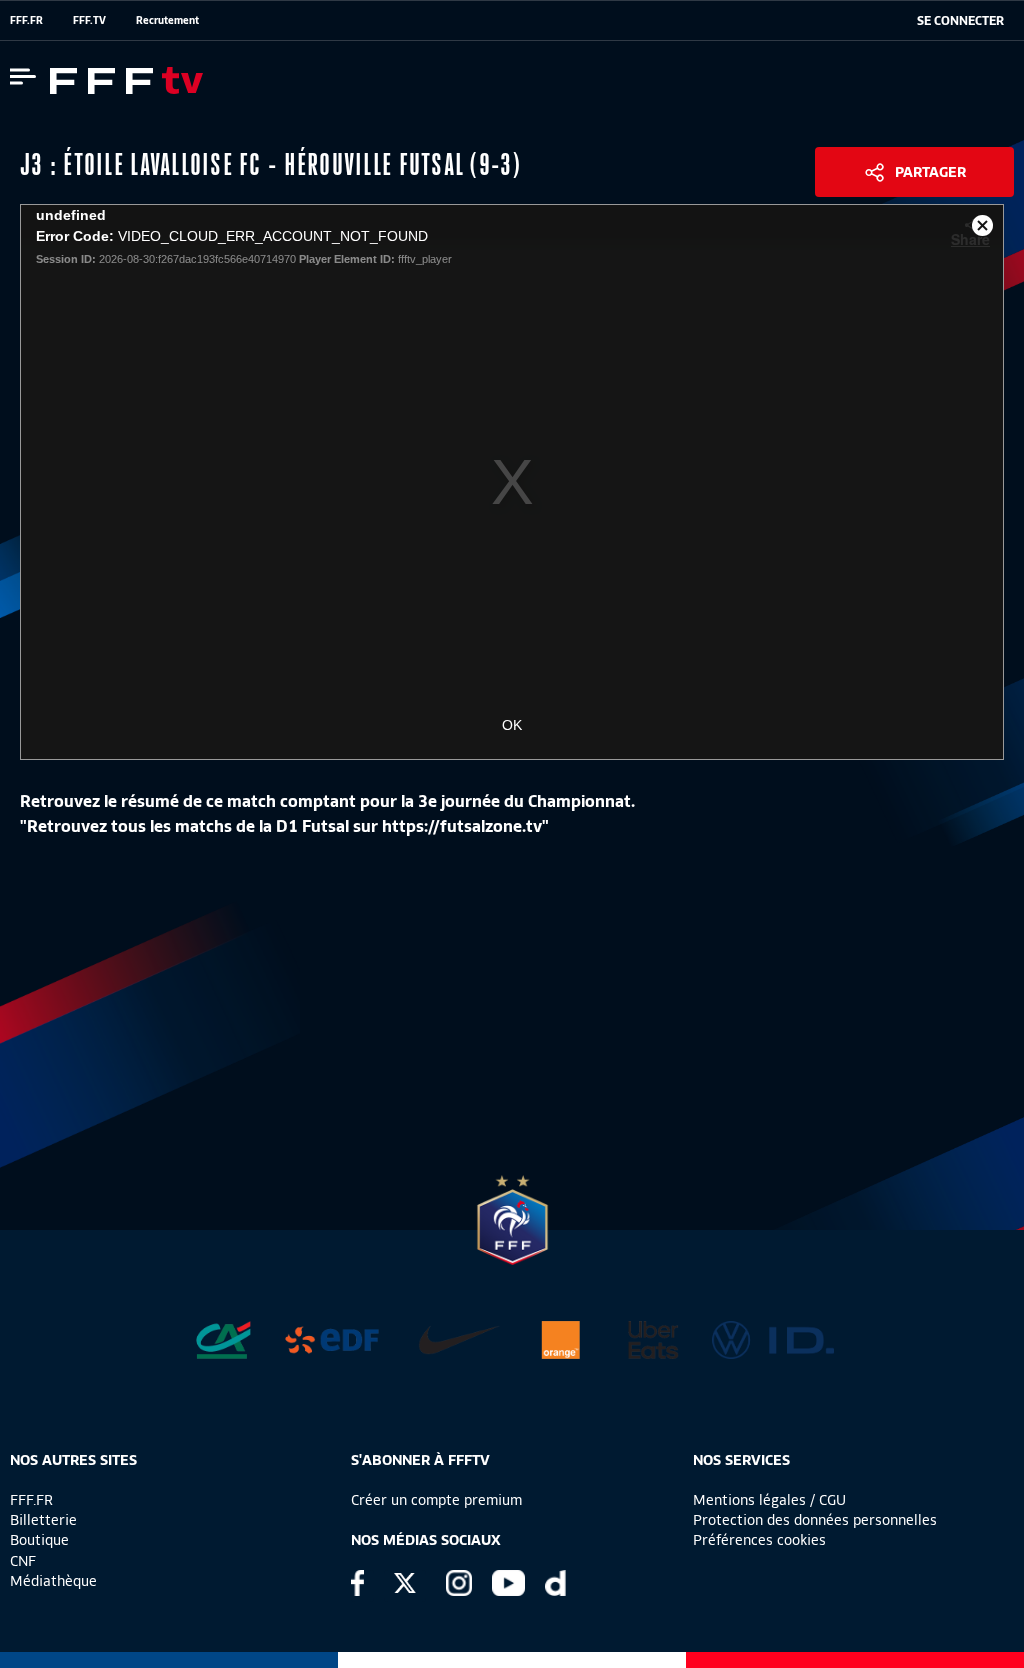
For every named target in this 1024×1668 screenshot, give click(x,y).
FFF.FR (26, 20)
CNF (23, 1561)
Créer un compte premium (436, 1500)
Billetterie (43, 1520)
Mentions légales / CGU (769, 1500)
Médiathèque (53, 1581)
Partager (930, 172)
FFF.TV (89, 20)
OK (512, 725)
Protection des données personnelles (815, 1520)
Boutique (39, 1540)
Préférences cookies (759, 1540)
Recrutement (167, 20)
